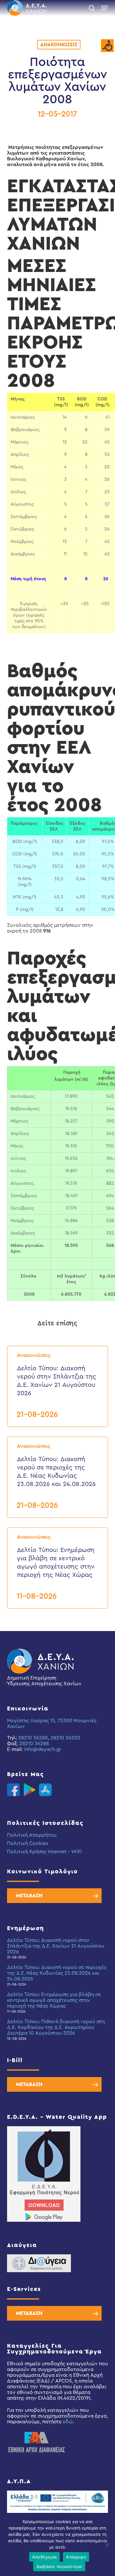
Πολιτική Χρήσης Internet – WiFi (44, 1852)
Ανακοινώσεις (59, 45)
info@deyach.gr (43, 1749)
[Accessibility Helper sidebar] (107, 46)
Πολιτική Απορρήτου (32, 1835)
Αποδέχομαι (45, 2557)
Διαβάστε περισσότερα (59, 2566)
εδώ (68, 2422)
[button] (104, 8)
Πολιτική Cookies (27, 1843)
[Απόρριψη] (107, 2545)
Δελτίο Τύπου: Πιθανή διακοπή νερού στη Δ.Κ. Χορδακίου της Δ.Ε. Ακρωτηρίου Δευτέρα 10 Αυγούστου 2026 (56, 2027)
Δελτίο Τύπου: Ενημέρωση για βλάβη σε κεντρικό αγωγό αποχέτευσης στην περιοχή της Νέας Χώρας (54, 2000)
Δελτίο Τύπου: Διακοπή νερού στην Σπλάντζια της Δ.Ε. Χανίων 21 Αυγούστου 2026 (56, 1946)
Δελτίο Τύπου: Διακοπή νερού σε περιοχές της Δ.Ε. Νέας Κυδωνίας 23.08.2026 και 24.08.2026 (57, 1973)
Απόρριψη (76, 2557)
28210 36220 (65, 1738)
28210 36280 (33, 1738)
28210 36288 (34, 1744)
